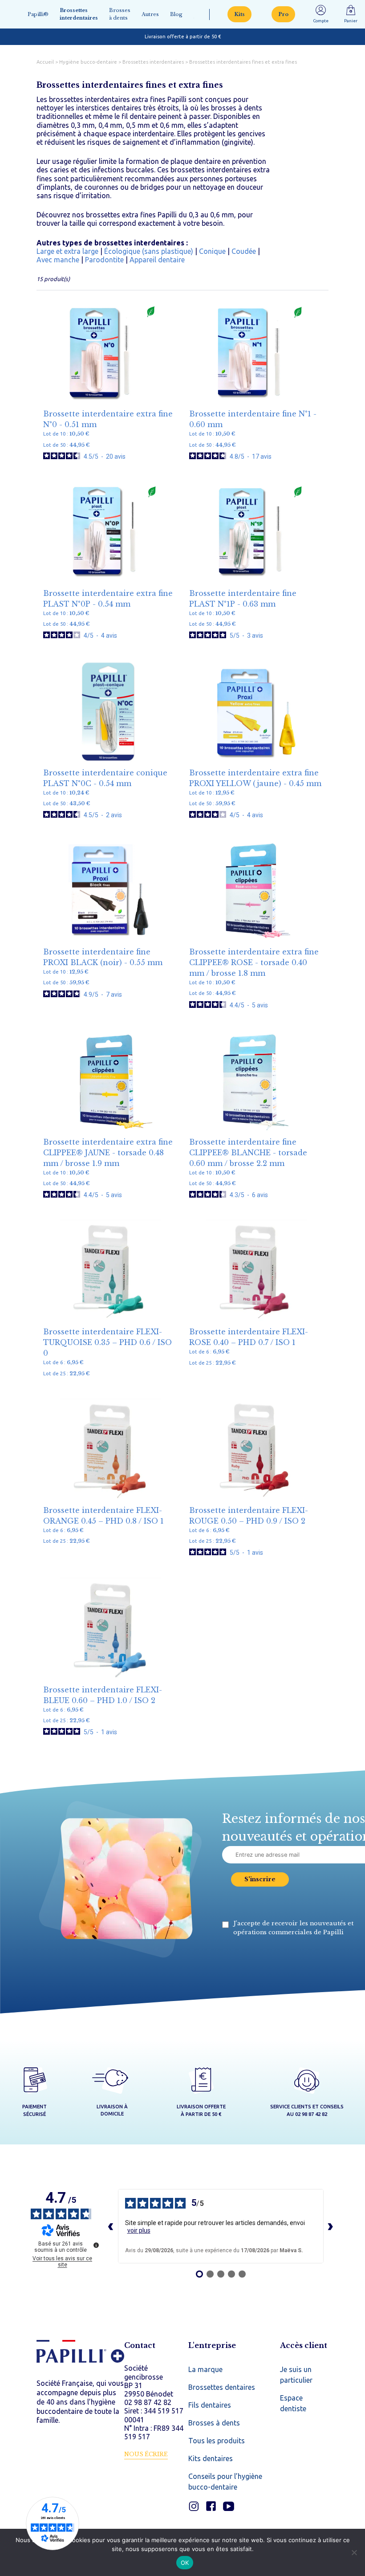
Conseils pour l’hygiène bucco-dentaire (225, 2482)
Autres (150, 14)
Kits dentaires (211, 2458)
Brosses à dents (120, 14)
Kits (239, 14)
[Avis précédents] (111, 2226)
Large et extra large (67, 251)
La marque (205, 2369)
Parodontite (104, 260)
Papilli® (38, 14)
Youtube (229, 2506)
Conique (212, 251)
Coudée (244, 251)
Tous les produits (217, 2441)
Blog (176, 14)
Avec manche (58, 260)
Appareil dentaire (157, 260)
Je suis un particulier (296, 2375)
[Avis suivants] (331, 2226)
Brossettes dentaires (222, 2387)
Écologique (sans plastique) (149, 251)
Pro (283, 14)
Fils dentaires (210, 2405)
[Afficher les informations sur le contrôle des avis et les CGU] (96, 2245)
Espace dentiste (293, 2403)
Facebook (211, 2506)
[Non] (354, 2552)
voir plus (139, 2230)
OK (185, 2563)
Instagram (194, 2506)
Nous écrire (146, 2454)
